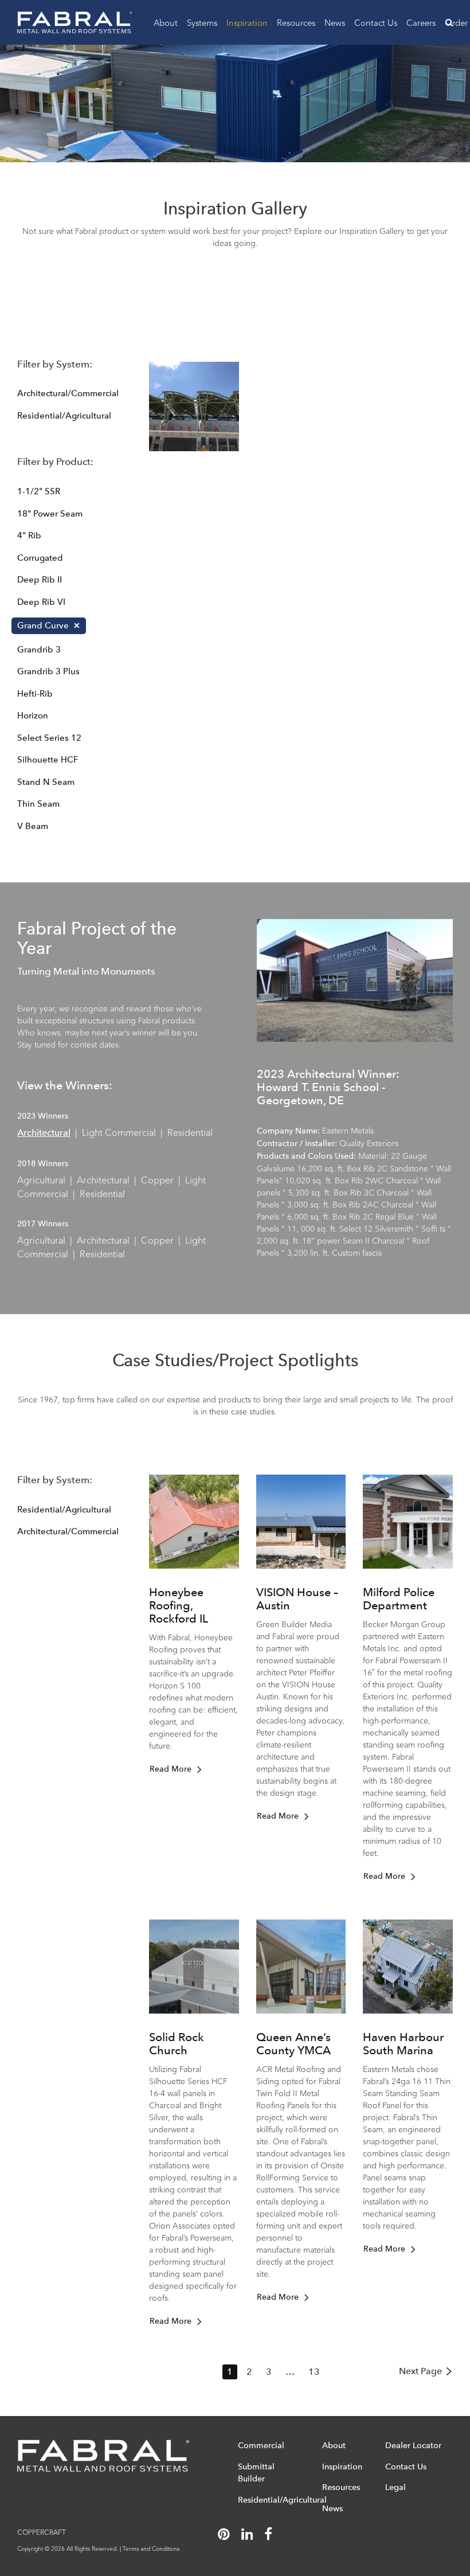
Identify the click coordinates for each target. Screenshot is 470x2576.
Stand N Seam (46, 782)
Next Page (420, 2371)
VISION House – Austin (297, 1599)
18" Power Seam (50, 514)
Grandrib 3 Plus (48, 671)
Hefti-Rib (35, 694)
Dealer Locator (413, 2445)
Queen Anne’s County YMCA (293, 2044)
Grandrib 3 (39, 650)
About (166, 22)
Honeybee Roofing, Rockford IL (179, 1605)
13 (314, 2372)
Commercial (261, 2445)
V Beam (33, 826)
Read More (171, 1769)
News (335, 22)
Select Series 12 (49, 738)
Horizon (33, 716)
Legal (395, 2487)
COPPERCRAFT (42, 2532)
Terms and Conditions (151, 2548)
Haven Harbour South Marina (403, 2044)
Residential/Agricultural (64, 416)
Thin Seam (38, 804)
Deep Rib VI (41, 602)
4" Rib (29, 535)
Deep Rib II (40, 580)
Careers (421, 22)
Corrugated (40, 558)
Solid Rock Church (177, 2044)
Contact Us (376, 22)
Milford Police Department (399, 1599)
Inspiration (247, 22)
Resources (296, 22)
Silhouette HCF (48, 760)
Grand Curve (43, 626)
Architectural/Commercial (68, 393)
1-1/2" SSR (39, 491)
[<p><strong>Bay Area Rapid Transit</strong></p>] (194, 407)
